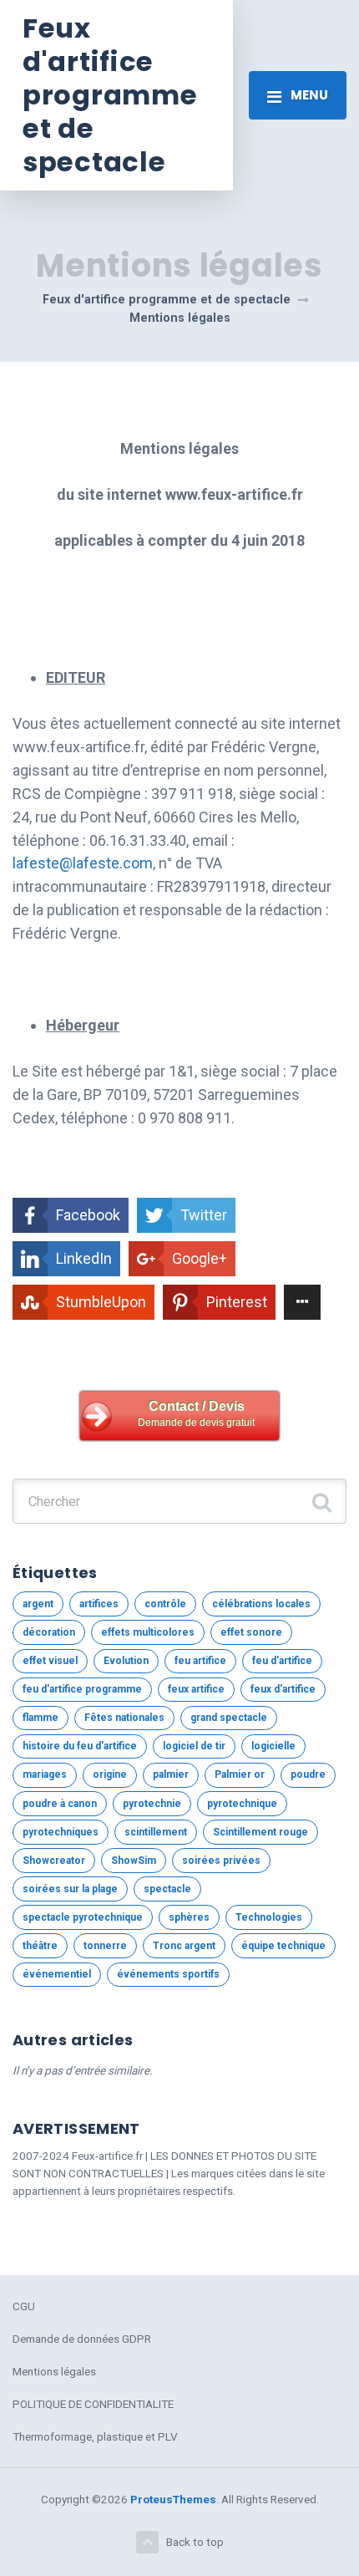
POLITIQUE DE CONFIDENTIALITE (93, 2404)
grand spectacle (229, 1718)
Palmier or (240, 1774)
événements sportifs (168, 1974)
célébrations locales (261, 1604)
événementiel (57, 1974)
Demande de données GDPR (82, 2339)
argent (38, 1604)
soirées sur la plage (70, 1889)
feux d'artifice (283, 1689)
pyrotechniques (61, 1832)
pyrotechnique (242, 1804)
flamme (40, 1718)
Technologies (269, 1917)
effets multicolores (148, 1632)
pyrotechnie (152, 1804)
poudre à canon (60, 1804)
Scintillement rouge (260, 1832)
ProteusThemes (173, 2499)
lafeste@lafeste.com (83, 863)
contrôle (165, 1604)
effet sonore (251, 1632)
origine (110, 1774)
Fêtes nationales (124, 1718)
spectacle (167, 1889)
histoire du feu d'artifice (80, 1746)
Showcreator (54, 1861)
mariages (45, 1774)
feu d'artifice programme (82, 1689)
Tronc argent (184, 1946)
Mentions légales (54, 2371)
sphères (189, 1917)
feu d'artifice (282, 1661)
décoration (49, 1632)
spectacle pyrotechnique (83, 1917)
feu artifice (200, 1661)
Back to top (195, 2542)
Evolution (126, 1661)
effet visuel (50, 1661)
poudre (308, 1774)
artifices (99, 1604)
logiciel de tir (194, 1746)
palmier (171, 1774)
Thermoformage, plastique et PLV (95, 2436)
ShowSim (134, 1861)
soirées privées (221, 1861)
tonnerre (105, 1946)
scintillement (156, 1832)
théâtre (40, 1946)
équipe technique (283, 1946)
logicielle (273, 1746)
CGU (24, 2306)
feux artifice (196, 1689)
